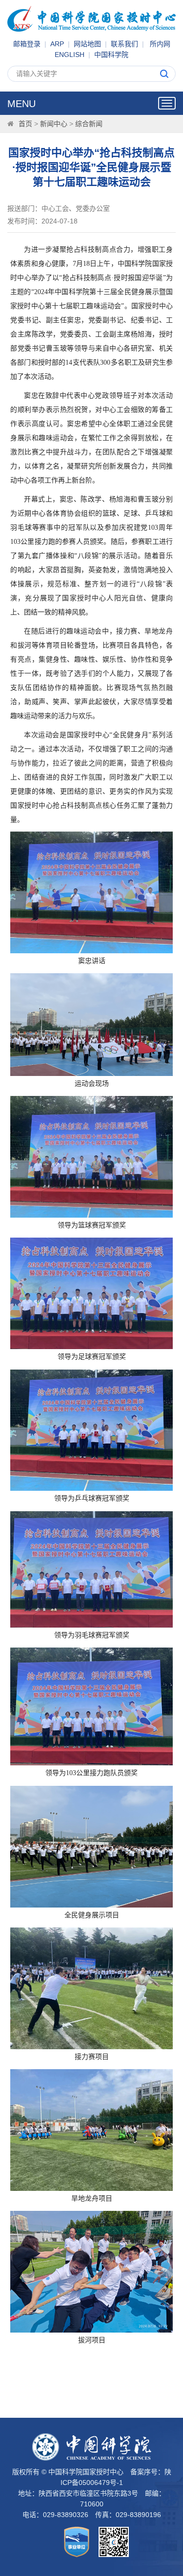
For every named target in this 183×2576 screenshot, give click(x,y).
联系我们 (124, 44)
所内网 (160, 44)
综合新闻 (89, 124)
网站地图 (87, 44)
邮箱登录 (27, 44)
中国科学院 (111, 55)
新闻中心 (54, 124)
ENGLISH (70, 55)
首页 (25, 124)
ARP (57, 44)
